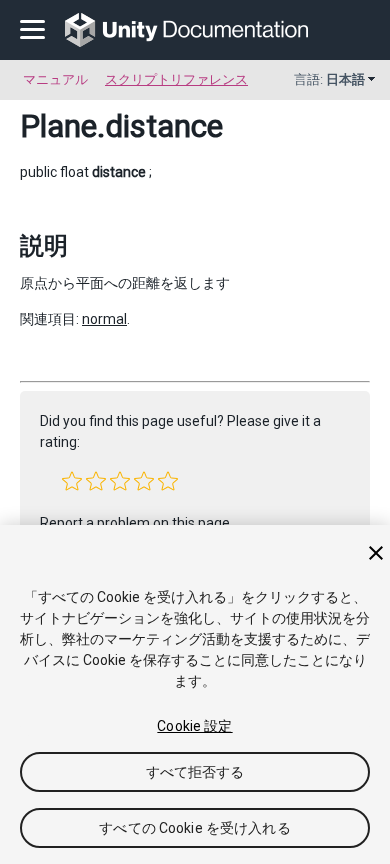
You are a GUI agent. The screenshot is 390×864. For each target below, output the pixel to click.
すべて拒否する (195, 772)
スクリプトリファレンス (176, 79)
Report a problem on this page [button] (135, 523)
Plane (58, 126)
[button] (72, 481)
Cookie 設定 (194, 726)
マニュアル (55, 79)
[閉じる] (376, 553)
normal (104, 319)
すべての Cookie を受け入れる (195, 828)
